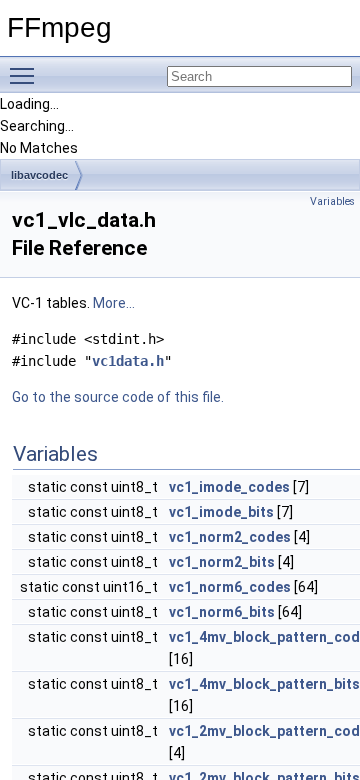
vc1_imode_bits (221, 512)
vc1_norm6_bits (222, 612)
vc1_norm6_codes (230, 587)
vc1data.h (128, 361)
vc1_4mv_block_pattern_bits (264, 684)
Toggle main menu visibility (26, 75)
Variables (332, 201)
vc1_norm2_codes (230, 537)
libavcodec (39, 175)
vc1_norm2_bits (222, 562)
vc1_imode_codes (229, 487)
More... (114, 303)
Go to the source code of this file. (118, 397)
